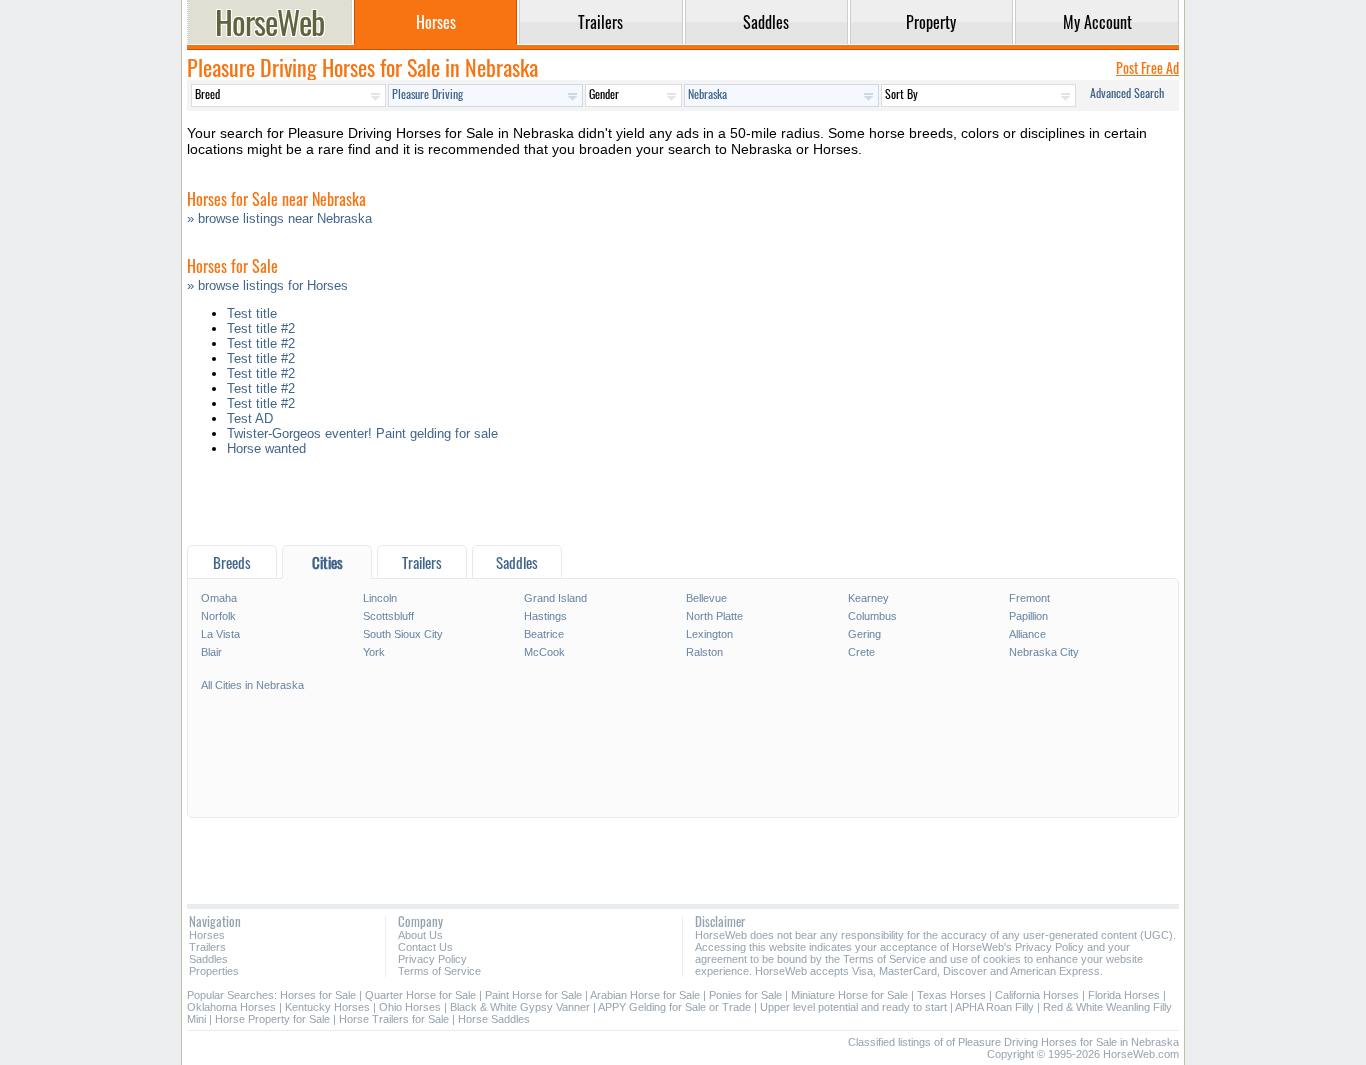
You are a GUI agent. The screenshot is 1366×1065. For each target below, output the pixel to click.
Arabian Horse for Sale (645, 995)
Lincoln (380, 598)
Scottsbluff (388, 616)
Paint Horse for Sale (533, 995)
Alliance (1027, 634)
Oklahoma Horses (231, 1007)
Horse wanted (266, 448)
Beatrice (544, 634)
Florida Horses (1124, 995)
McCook (544, 652)
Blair (211, 652)
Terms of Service (439, 971)
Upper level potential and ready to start (853, 1007)
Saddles (208, 959)
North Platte (714, 616)
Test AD (250, 418)
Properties (214, 971)
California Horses (1037, 995)
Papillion (1028, 616)
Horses (207, 935)
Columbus (872, 616)
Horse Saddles (494, 1019)
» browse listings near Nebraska (279, 218)
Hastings (545, 616)
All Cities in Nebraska (252, 685)
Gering (864, 634)
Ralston (704, 652)
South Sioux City (403, 634)
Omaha (219, 598)
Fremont (1029, 598)
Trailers (207, 947)
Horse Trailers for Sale (394, 1019)
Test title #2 (261, 328)
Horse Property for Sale (272, 1019)
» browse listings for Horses (267, 285)
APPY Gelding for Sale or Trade (674, 1007)
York (374, 652)
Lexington (709, 634)
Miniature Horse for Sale (849, 995)
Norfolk (218, 616)
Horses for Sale (318, 995)
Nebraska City (1044, 652)
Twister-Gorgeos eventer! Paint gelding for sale (362, 433)
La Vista (220, 634)
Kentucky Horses (327, 1007)
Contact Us (425, 947)
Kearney (868, 598)
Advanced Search (1127, 92)
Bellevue (706, 598)
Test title (252, 313)
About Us (420, 935)
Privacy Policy (432, 959)
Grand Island (555, 598)
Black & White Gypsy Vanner (520, 1007)
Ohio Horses (410, 1007)
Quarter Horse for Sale (420, 995)
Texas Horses (951, 995)
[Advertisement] (683, 505)
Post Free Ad (1147, 67)
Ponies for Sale (745, 995)
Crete (861, 652)
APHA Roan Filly (994, 1007)
